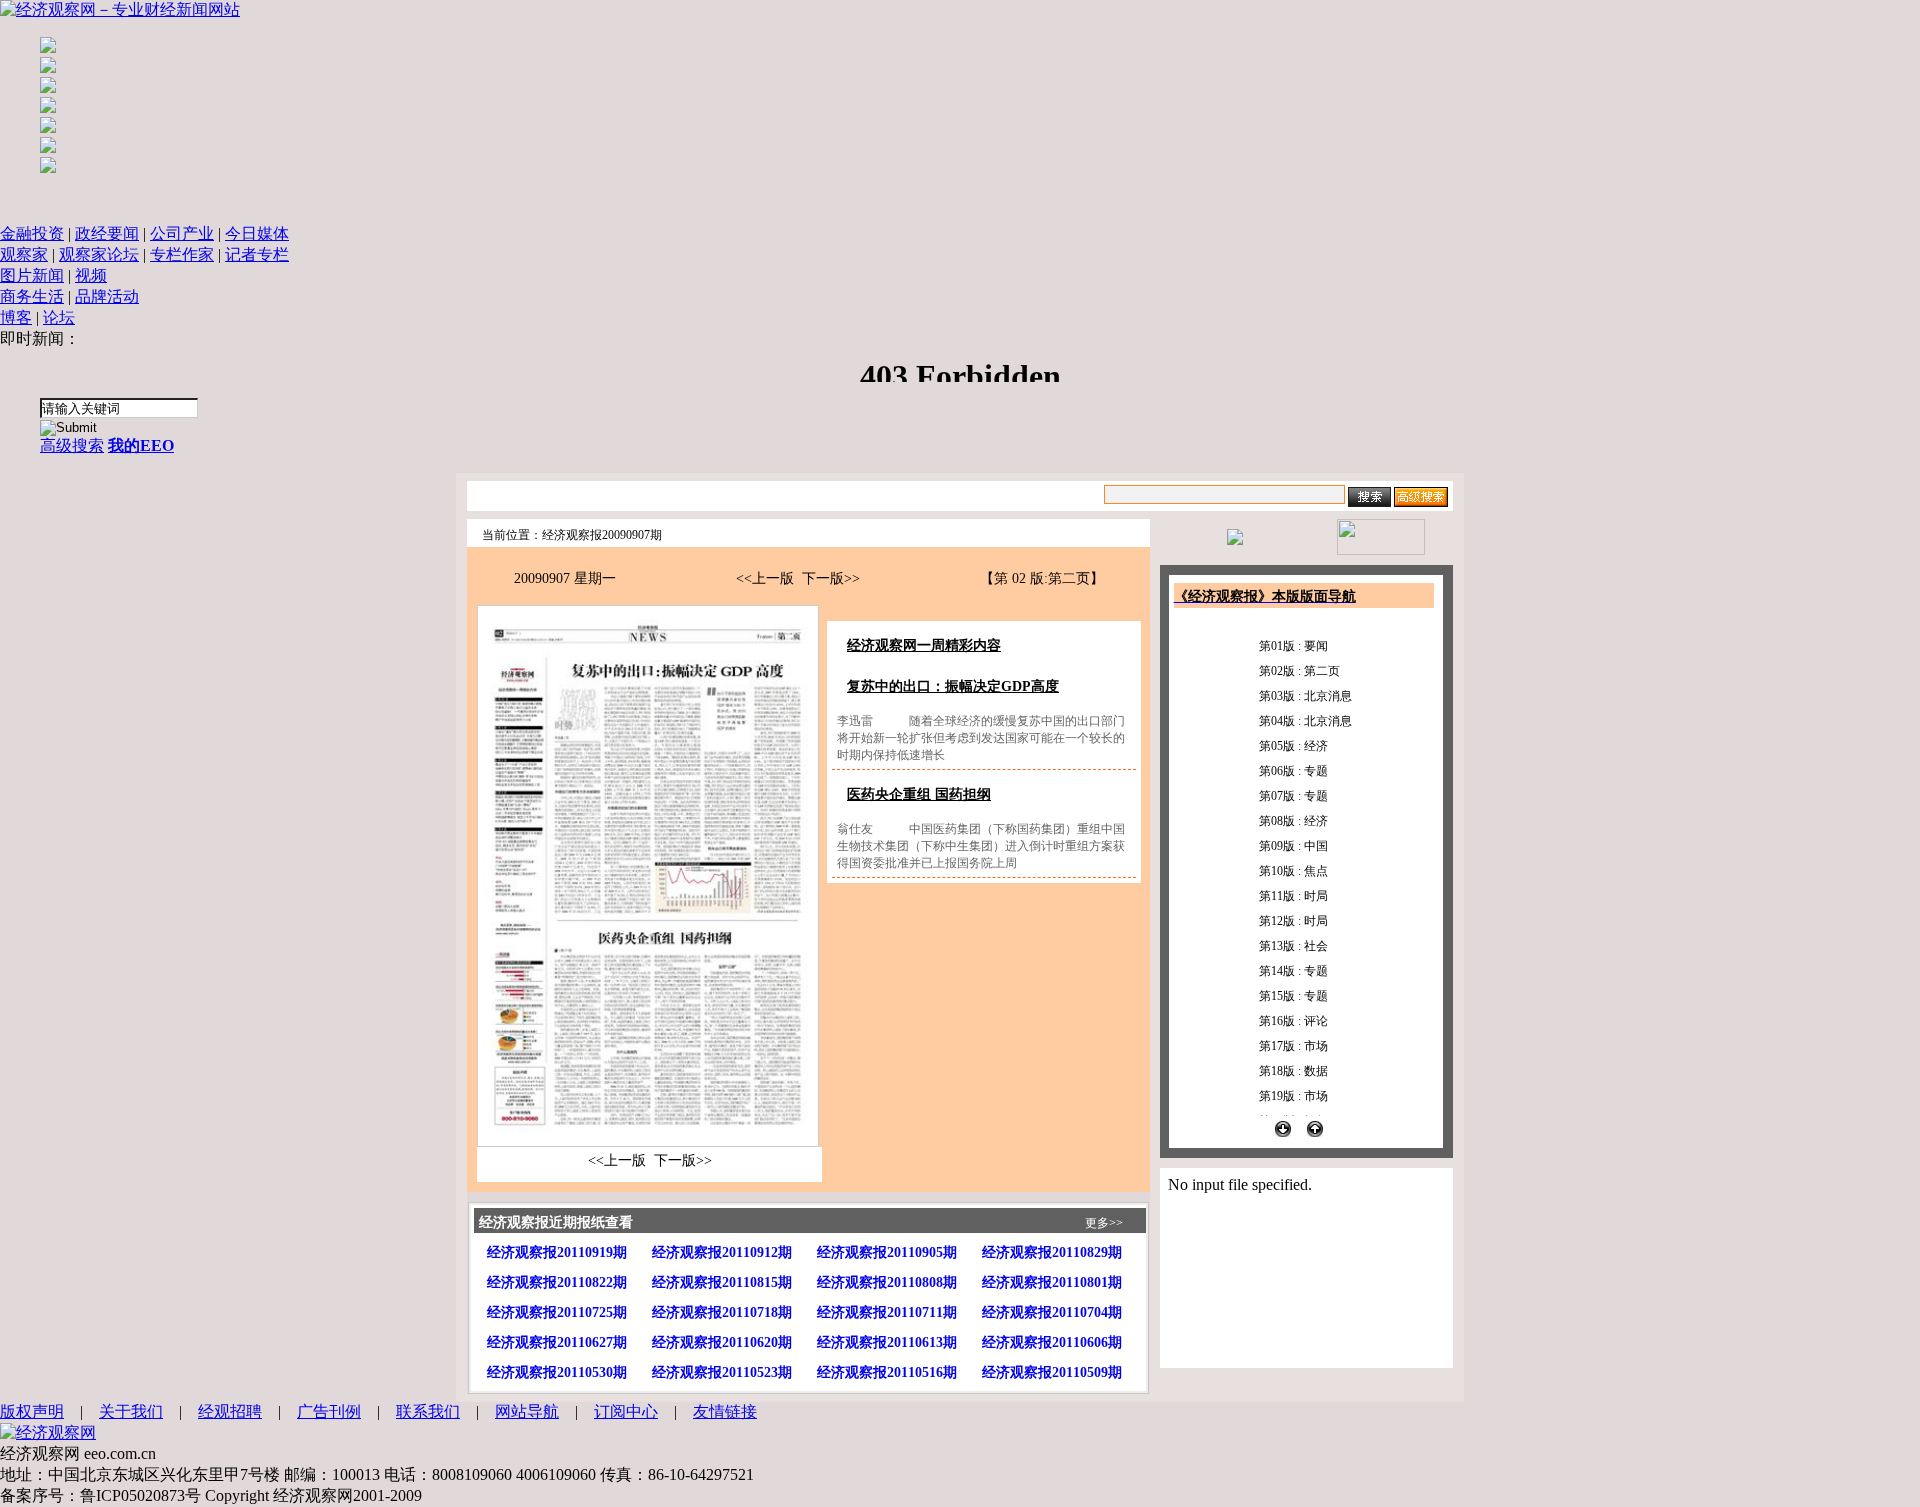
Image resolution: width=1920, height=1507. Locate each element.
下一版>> (831, 578)
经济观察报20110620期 (722, 1342)
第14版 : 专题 (1293, 971)
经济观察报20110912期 (722, 1252)
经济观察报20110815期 (722, 1282)
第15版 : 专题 (1293, 996)
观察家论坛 (99, 254)
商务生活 (32, 296)
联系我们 (428, 1411)
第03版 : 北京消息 (1305, 696)
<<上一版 (765, 578)
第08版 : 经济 (1293, 821)
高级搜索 (72, 445)
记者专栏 (257, 254)
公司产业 (182, 233)
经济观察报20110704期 (1052, 1312)
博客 (16, 317)
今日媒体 (257, 233)
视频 (91, 275)
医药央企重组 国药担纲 (919, 794)
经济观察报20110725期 (557, 1312)
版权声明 (32, 1411)
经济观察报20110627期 (557, 1342)
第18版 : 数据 (1293, 1071)
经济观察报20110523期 (722, 1372)
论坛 (59, 317)
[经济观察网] (48, 1432)
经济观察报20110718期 (722, 1312)
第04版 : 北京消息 (1305, 721)
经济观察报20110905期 (887, 1252)
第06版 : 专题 (1293, 771)
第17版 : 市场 (1293, 1046)
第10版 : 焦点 (1293, 871)
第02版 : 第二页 (1299, 671)
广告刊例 (329, 1411)
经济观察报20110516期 (887, 1372)
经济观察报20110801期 (1052, 1282)
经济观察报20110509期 (1052, 1372)
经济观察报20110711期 (887, 1312)
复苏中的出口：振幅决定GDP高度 (953, 686)
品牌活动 (107, 296)
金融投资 (32, 233)
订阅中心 (626, 1411)
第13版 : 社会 (1293, 946)
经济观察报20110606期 (1052, 1342)
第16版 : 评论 (1293, 1021)
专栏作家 (182, 254)
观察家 (24, 254)
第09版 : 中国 (1293, 846)
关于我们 (131, 1411)
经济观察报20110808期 (887, 1282)
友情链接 (725, 1411)
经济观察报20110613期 (887, 1342)
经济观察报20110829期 (1052, 1252)
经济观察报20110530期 (557, 1372)
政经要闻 (107, 233)
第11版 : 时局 (1293, 896)
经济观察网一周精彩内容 (924, 645)
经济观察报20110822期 (557, 1282)
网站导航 (527, 1411)
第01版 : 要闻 (1293, 646)
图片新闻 (32, 275)
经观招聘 (230, 1411)
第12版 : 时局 (1293, 921)
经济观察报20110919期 (557, 1252)
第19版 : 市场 (1293, 1096)
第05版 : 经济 (1293, 746)
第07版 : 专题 (1293, 796)
